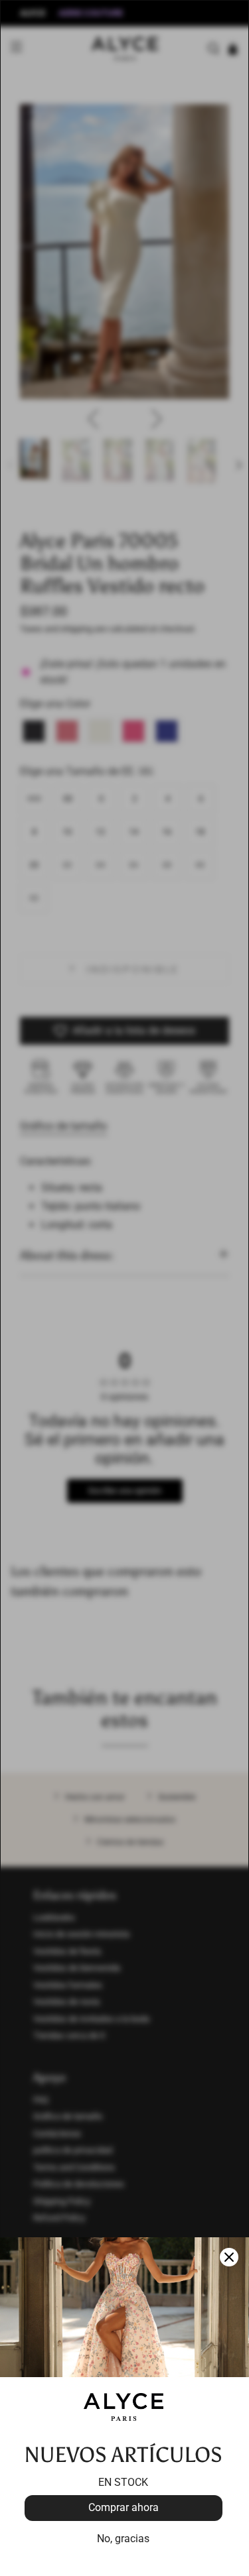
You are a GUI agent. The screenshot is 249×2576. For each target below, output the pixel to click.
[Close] (229, 2257)
